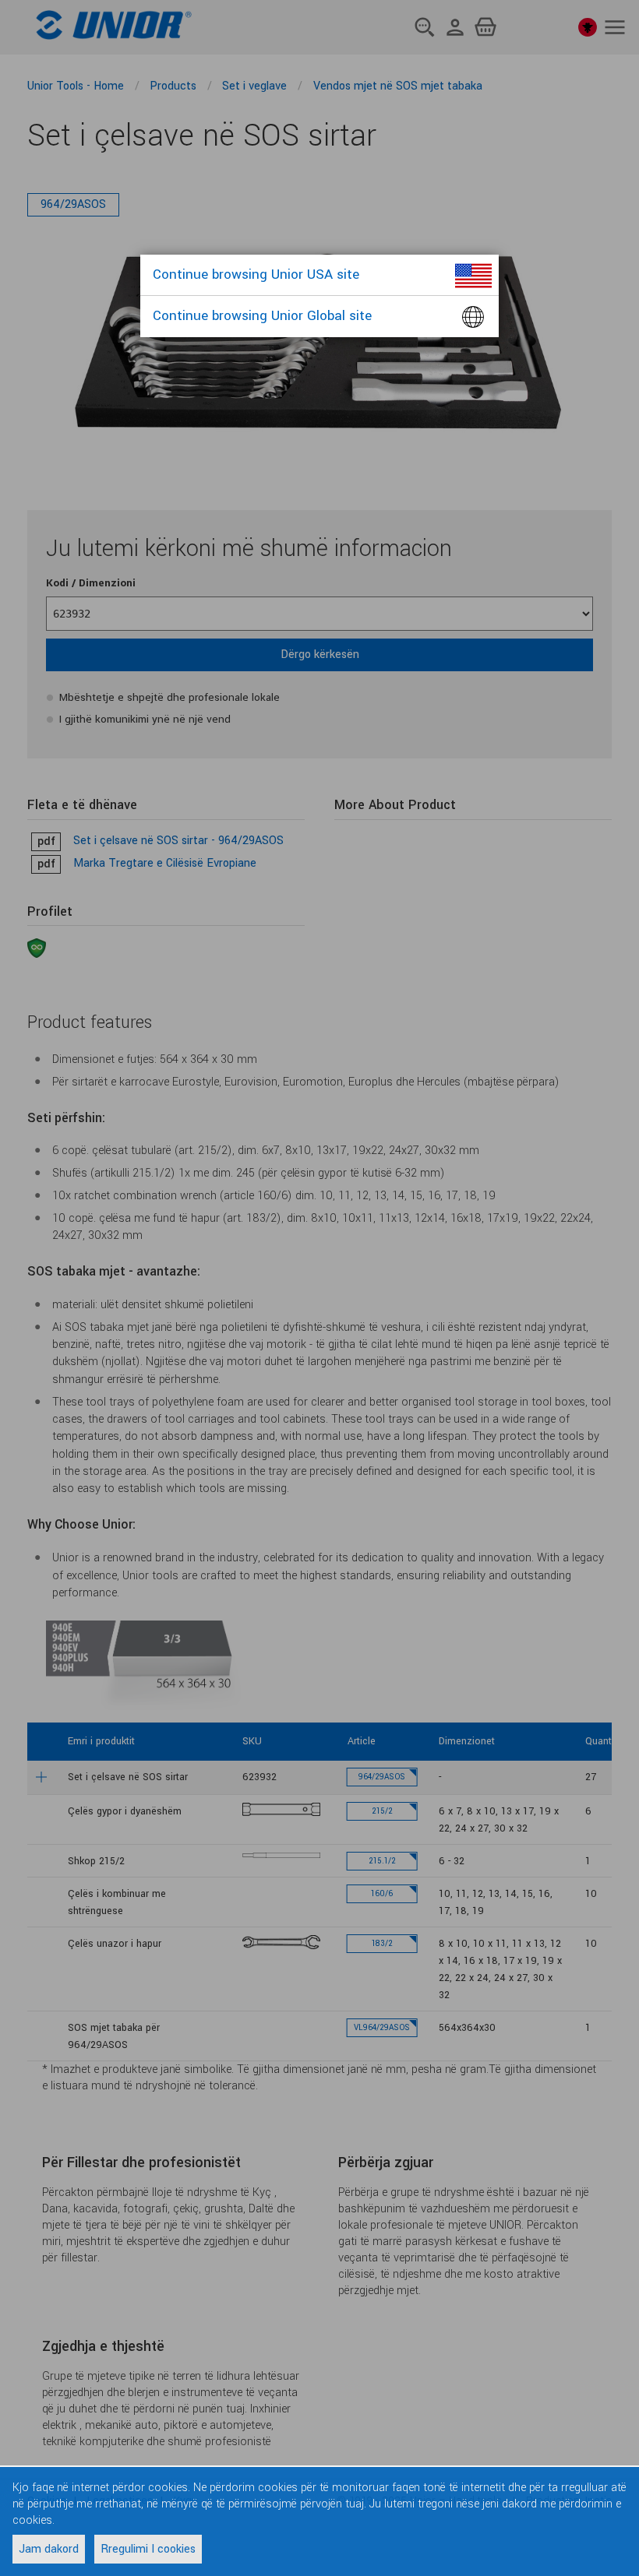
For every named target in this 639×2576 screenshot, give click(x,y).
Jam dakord (49, 2549)
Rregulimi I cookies (148, 2549)
